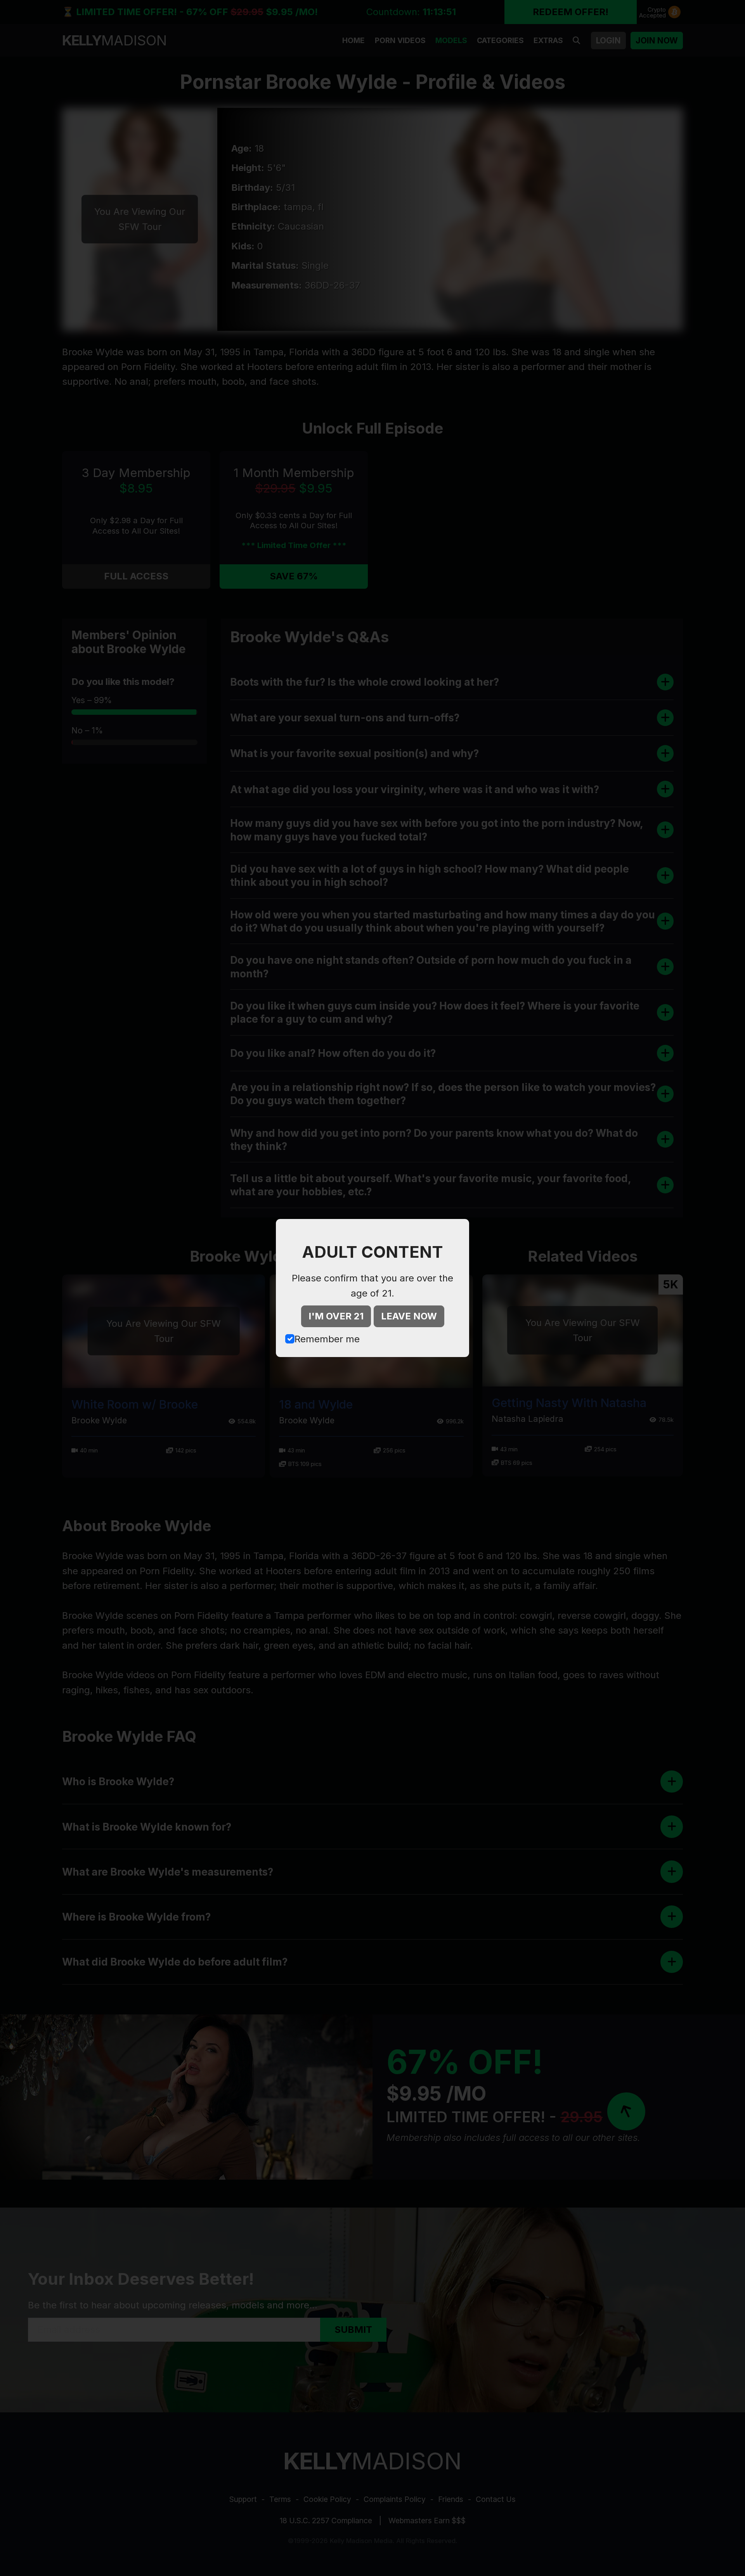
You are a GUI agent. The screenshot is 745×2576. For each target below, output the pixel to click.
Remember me (327, 1339)
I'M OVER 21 (336, 1316)
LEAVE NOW (409, 1316)
